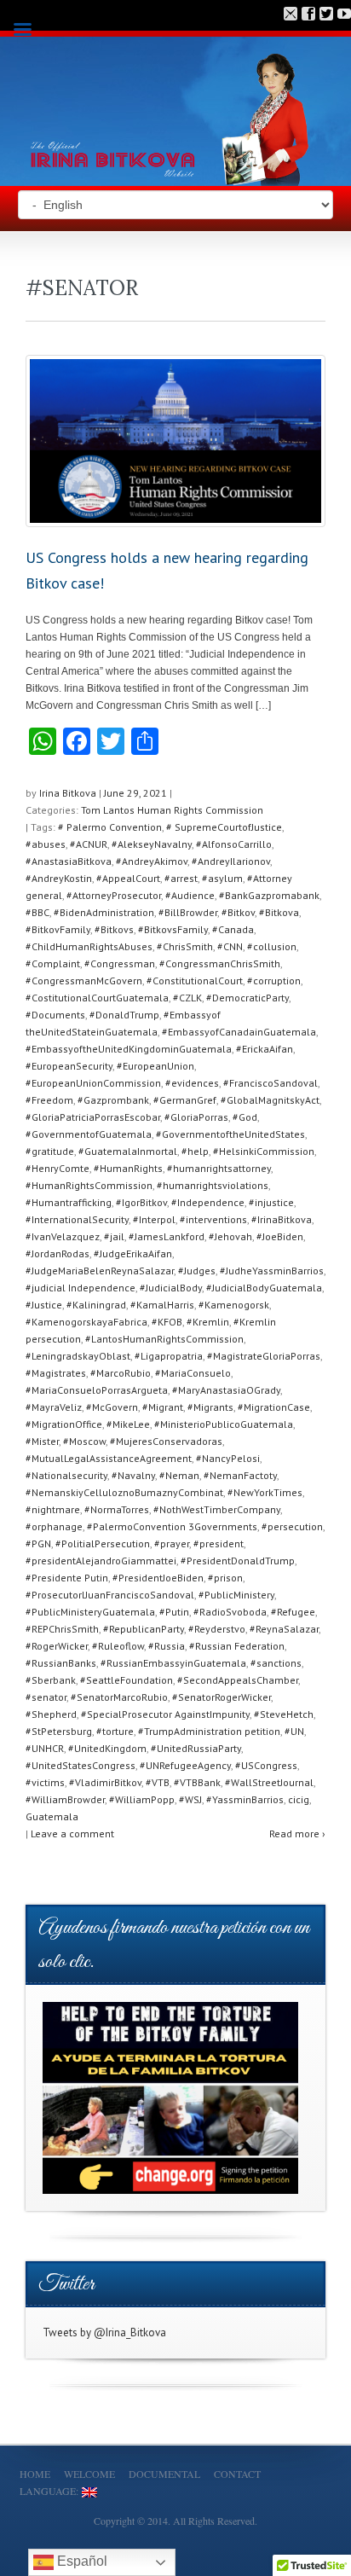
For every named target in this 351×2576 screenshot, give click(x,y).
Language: (51, 2491)
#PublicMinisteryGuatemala (90, 1612)
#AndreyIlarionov (231, 861)
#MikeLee (128, 1424)
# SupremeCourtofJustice (224, 827)
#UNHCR (45, 1748)
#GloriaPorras (196, 1117)
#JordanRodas (58, 1253)
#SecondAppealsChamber (238, 1680)
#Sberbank (51, 1680)
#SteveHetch (284, 1714)
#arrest (181, 878)
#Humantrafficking (69, 1202)
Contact (237, 2474)
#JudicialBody (171, 1288)
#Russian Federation (237, 1646)
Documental (164, 2474)
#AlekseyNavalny (152, 844)
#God (245, 1117)
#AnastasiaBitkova (69, 861)
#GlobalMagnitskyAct (270, 1100)
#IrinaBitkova (282, 1219)
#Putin (174, 1612)
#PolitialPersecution (103, 1543)
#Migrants (210, 1407)
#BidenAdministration (104, 912)
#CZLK (187, 998)
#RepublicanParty (144, 1629)
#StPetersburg (59, 1731)
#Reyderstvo (217, 1629)
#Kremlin (208, 1322)
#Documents (55, 1015)
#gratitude (50, 1151)
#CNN (230, 946)
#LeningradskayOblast (78, 1356)
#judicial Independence (81, 1288)
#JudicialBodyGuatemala (264, 1288)
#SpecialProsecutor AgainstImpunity (165, 1714)
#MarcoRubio (121, 1373)
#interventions (213, 1219)
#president (219, 1543)
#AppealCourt (128, 878)
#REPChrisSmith (62, 1629)
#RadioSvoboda (230, 1612)
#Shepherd (51, 1714)
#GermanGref (185, 1100)
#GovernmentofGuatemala (89, 1134)
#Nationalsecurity (66, 1475)
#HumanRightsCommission (89, 1185)
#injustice (271, 1202)
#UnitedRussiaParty (196, 1748)
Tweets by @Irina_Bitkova (104, 2332)
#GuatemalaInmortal (128, 1151)
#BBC (37, 912)
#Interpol (154, 1219)
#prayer (172, 1543)
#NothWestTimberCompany (217, 1509)
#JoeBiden (280, 1236)
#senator (46, 1697)
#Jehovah (230, 1236)
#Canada (233, 929)
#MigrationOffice (64, 1424)
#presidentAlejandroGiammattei (101, 1561)
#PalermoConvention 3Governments (172, 1526)
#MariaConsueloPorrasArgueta (97, 1390)
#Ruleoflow (118, 1646)
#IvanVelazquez (63, 1236)
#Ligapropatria (169, 1356)
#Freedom (49, 1100)
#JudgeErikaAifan (133, 1253)
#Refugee (293, 1612)
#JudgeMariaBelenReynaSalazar (100, 1271)
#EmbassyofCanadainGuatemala (239, 1032)
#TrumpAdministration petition (209, 1731)
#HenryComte (58, 1168)
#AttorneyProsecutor (114, 895)
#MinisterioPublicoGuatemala (224, 1424)
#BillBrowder (188, 912)
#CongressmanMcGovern (84, 981)
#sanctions (276, 1663)
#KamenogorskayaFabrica (86, 1322)
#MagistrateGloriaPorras (264, 1356)
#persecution (292, 1526)
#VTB (158, 1782)
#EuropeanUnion (155, 1066)
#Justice (44, 1305)
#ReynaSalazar (284, 1629)
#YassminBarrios (245, 1799)
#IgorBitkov (141, 1202)
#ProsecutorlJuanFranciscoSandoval (110, 1595)
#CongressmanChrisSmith (220, 963)
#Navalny (133, 1475)
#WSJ (190, 1799)
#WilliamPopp (142, 1799)
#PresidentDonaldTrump (238, 1561)
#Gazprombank (113, 1100)
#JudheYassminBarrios (272, 1271)
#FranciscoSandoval (270, 1083)
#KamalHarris (162, 1305)
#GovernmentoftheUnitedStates (230, 1134)
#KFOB (167, 1322)
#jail (114, 1236)
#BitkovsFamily (173, 929)
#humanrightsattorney (219, 1168)
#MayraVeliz (54, 1407)
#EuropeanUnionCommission (93, 1083)
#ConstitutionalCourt (195, 981)
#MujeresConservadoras (166, 1441)
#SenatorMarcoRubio (119, 1697)
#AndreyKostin (59, 878)
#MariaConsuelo (193, 1373)
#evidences (192, 1083)
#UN (294, 1731)
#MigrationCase (274, 1407)
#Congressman (120, 963)
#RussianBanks (61, 1663)
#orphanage (54, 1526)
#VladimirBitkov (105, 1782)
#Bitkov (238, 912)
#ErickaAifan (265, 1049)
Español (81, 2561)
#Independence (208, 1202)
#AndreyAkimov (152, 861)
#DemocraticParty (247, 998)
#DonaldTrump (124, 1015)
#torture (115, 1731)
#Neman (179, 1475)
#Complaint (53, 963)
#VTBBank (197, 1782)
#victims (45, 1782)
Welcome (89, 2474)
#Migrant (163, 1407)
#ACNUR (89, 844)
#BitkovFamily (58, 929)
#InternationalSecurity (77, 1219)
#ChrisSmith (185, 946)
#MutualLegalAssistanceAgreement (109, 1458)
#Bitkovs (114, 929)
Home (35, 2474)
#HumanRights (128, 1168)
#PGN (38, 1543)
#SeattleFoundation (127, 1680)
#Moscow (84, 1441)
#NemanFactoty (240, 1475)
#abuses (46, 844)
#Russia (167, 1646)
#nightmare (53, 1509)
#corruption (274, 981)
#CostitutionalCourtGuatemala (97, 998)
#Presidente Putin (67, 1578)
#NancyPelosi (228, 1458)
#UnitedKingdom (107, 1748)
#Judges (197, 1271)
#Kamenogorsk (234, 1305)
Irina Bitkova (68, 793)
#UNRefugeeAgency (185, 1765)
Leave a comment (72, 1833)
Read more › (297, 1833)
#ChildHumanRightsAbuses (89, 946)
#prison (225, 1578)
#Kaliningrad (96, 1305)
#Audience (190, 895)
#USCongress (266, 1765)
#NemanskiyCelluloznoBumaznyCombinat (124, 1492)
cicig (299, 1799)
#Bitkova (279, 912)
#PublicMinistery (236, 1595)
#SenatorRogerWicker (222, 1697)
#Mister (42, 1441)
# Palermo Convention (110, 827)
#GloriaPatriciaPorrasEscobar (93, 1117)
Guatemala (52, 1816)
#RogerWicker (57, 1646)
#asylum (222, 878)
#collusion (272, 946)
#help (195, 1151)
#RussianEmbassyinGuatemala (173, 1663)
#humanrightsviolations (213, 1185)
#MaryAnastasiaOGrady (226, 1390)
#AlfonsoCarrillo (234, 844)
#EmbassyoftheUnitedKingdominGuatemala (129, 1049)
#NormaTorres (117, 1509)
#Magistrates (56, 1373)
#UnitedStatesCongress (81, 1765)
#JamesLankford (167, 1236)
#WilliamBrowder (65, 1799)
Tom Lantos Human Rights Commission (172, 810)
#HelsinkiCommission (264, 1151)
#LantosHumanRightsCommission (164, 1339)
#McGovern (112, 1407)
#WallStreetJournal (269, 1782)
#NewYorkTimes (265, 1492)
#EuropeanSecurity (69, 1066)
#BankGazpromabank (269, 895)
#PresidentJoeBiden (158, 1578)
